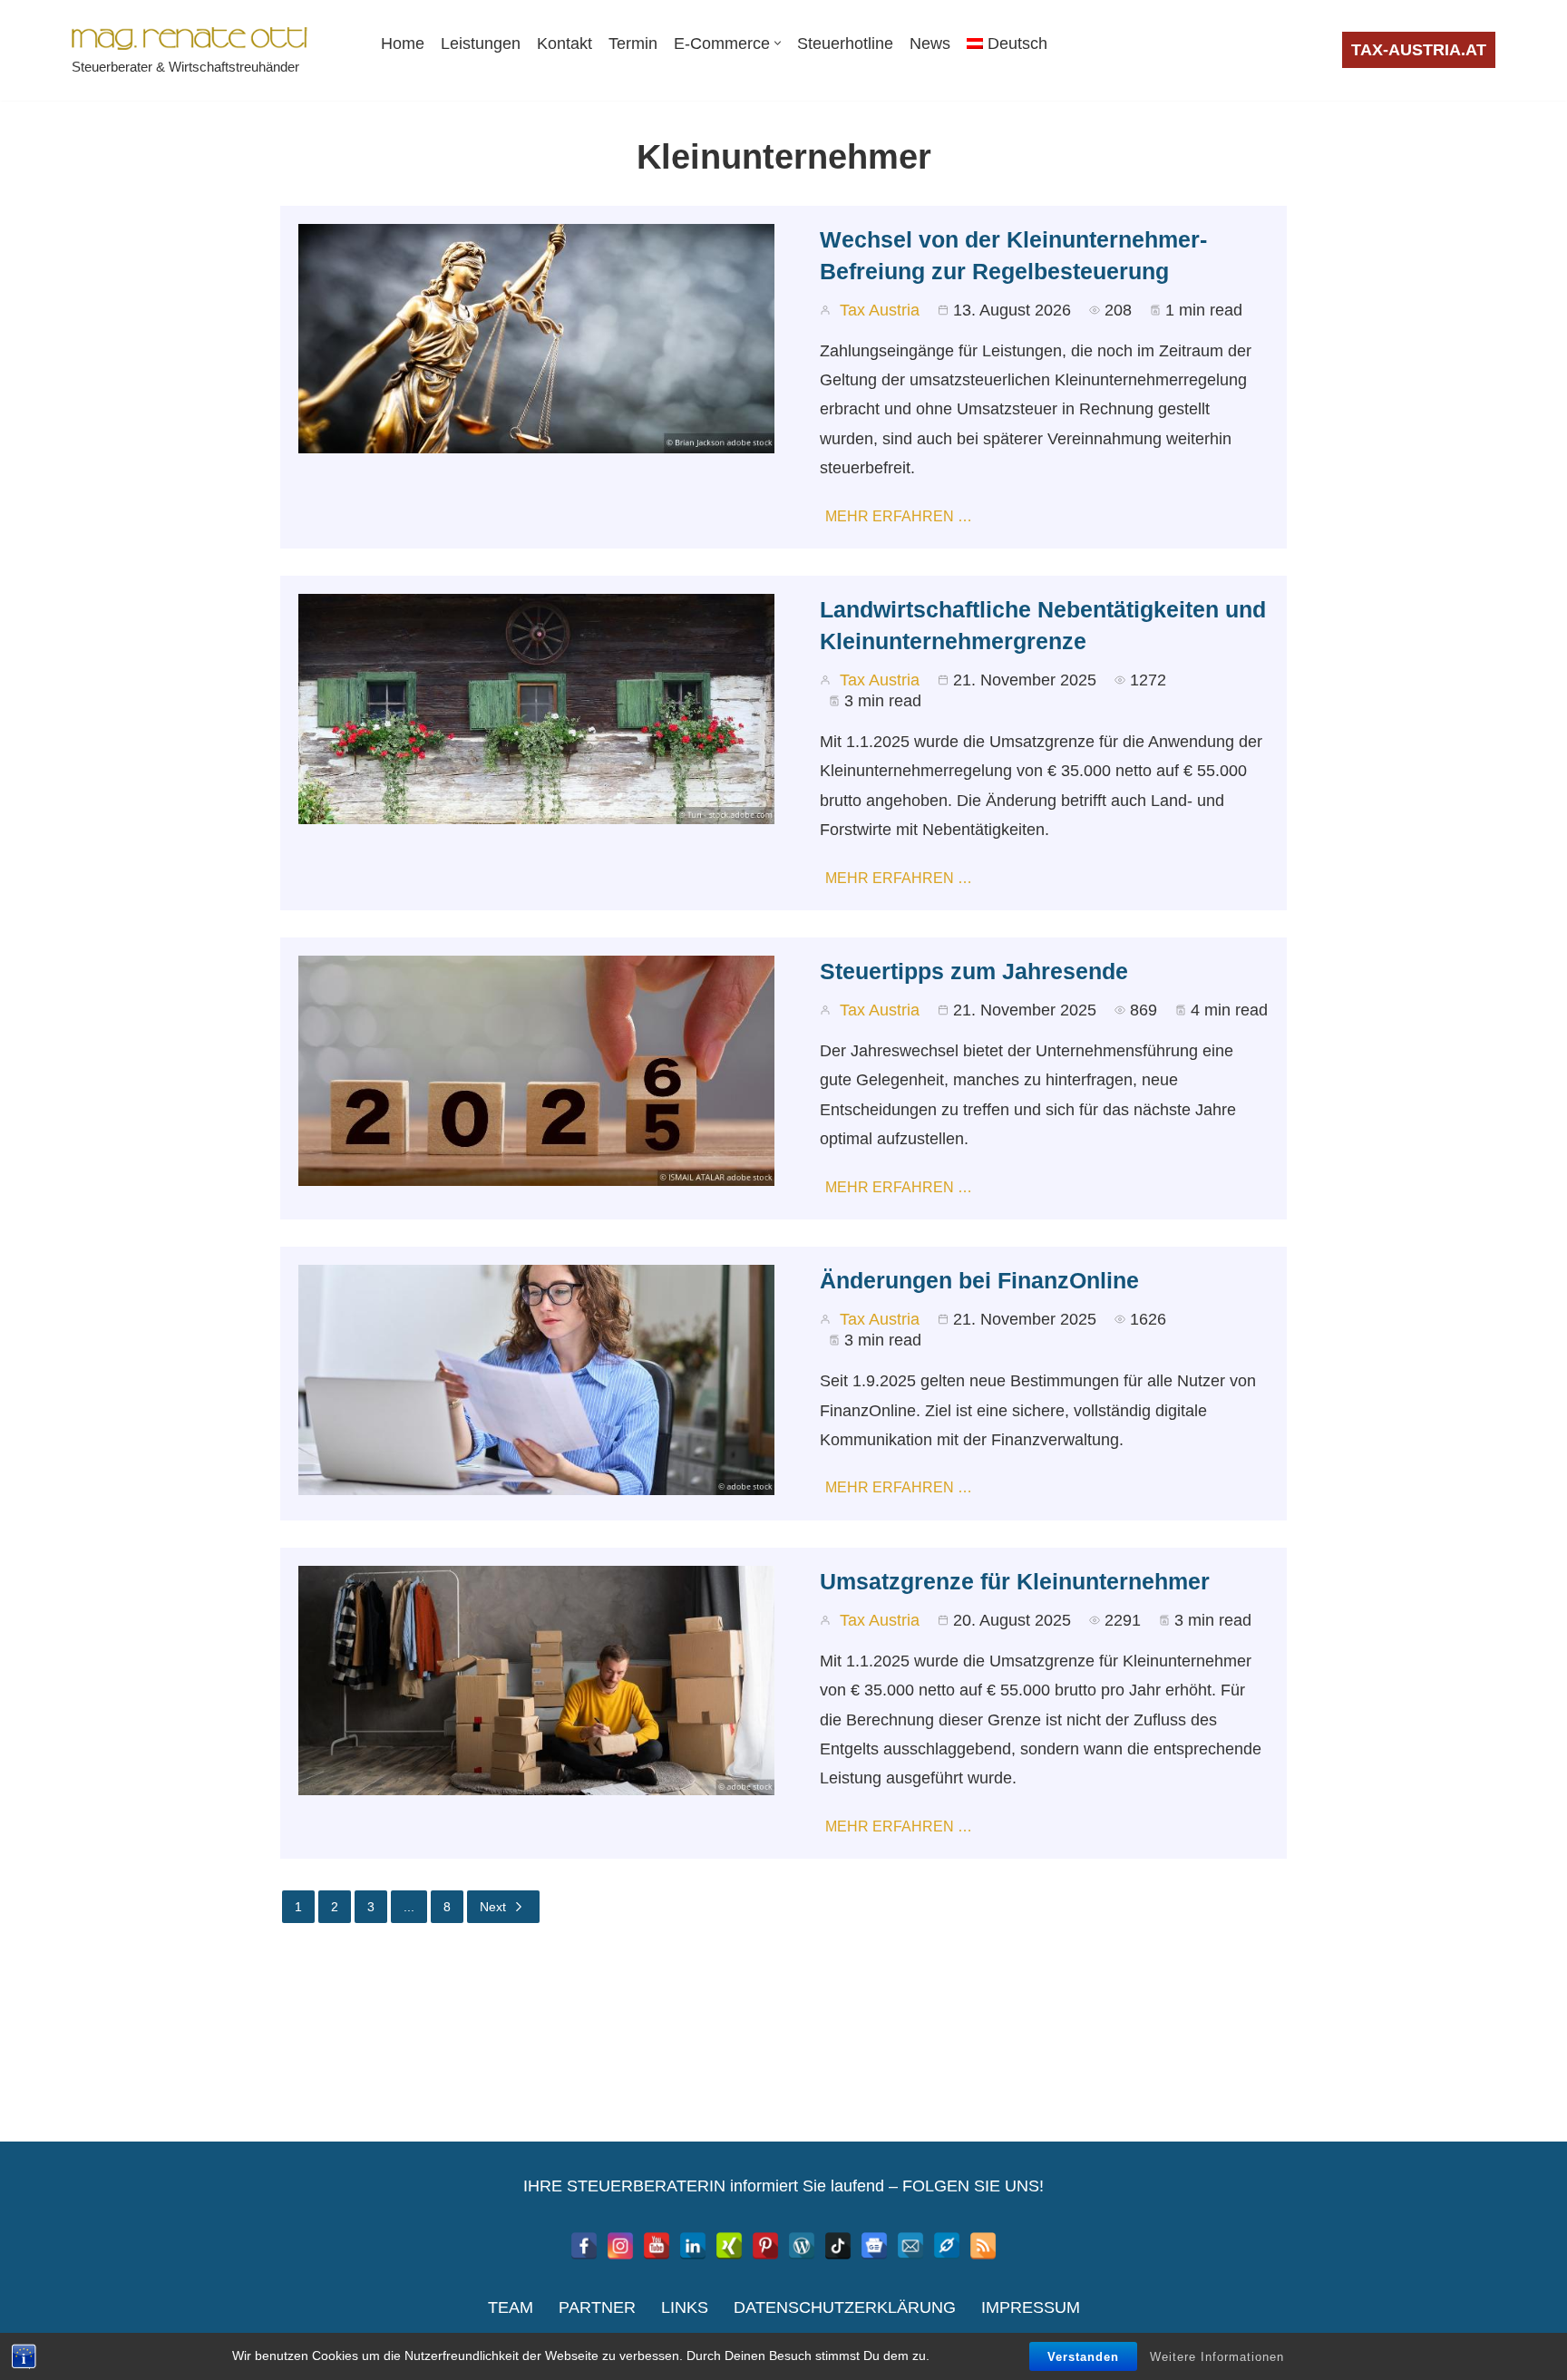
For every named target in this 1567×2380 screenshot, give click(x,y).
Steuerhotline (845, 44)
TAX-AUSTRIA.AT (1419, 50)
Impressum (1031, 2307)
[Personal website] (947, 2246)
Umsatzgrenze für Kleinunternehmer (1015, 1581)
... (409, 1907)
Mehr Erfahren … (899, 516)
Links (685, 2307)
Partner (597, 2307)
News (930, 44)
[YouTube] (657, 2246)
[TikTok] (838, 2246)
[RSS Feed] (983, 2246)
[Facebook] (584, 2246)
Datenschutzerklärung (845, 2307)
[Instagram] (620, 2246)
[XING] (729, 2246)
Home (403, 44)
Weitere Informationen (1217, 2357)
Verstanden (1083, 2357)
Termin (633, 44)
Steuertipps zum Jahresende (974, 971)
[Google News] (874, 2246)
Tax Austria (880, 310)
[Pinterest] (765, 2246)
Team (511, 2307)
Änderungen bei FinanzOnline (979, 1280)
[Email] (910, 2246)
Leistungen (481, 44)
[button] (778, 43)
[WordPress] (802, 2246)
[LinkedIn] (693, 2246)
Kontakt (565, 44)
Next (493, 1907)
